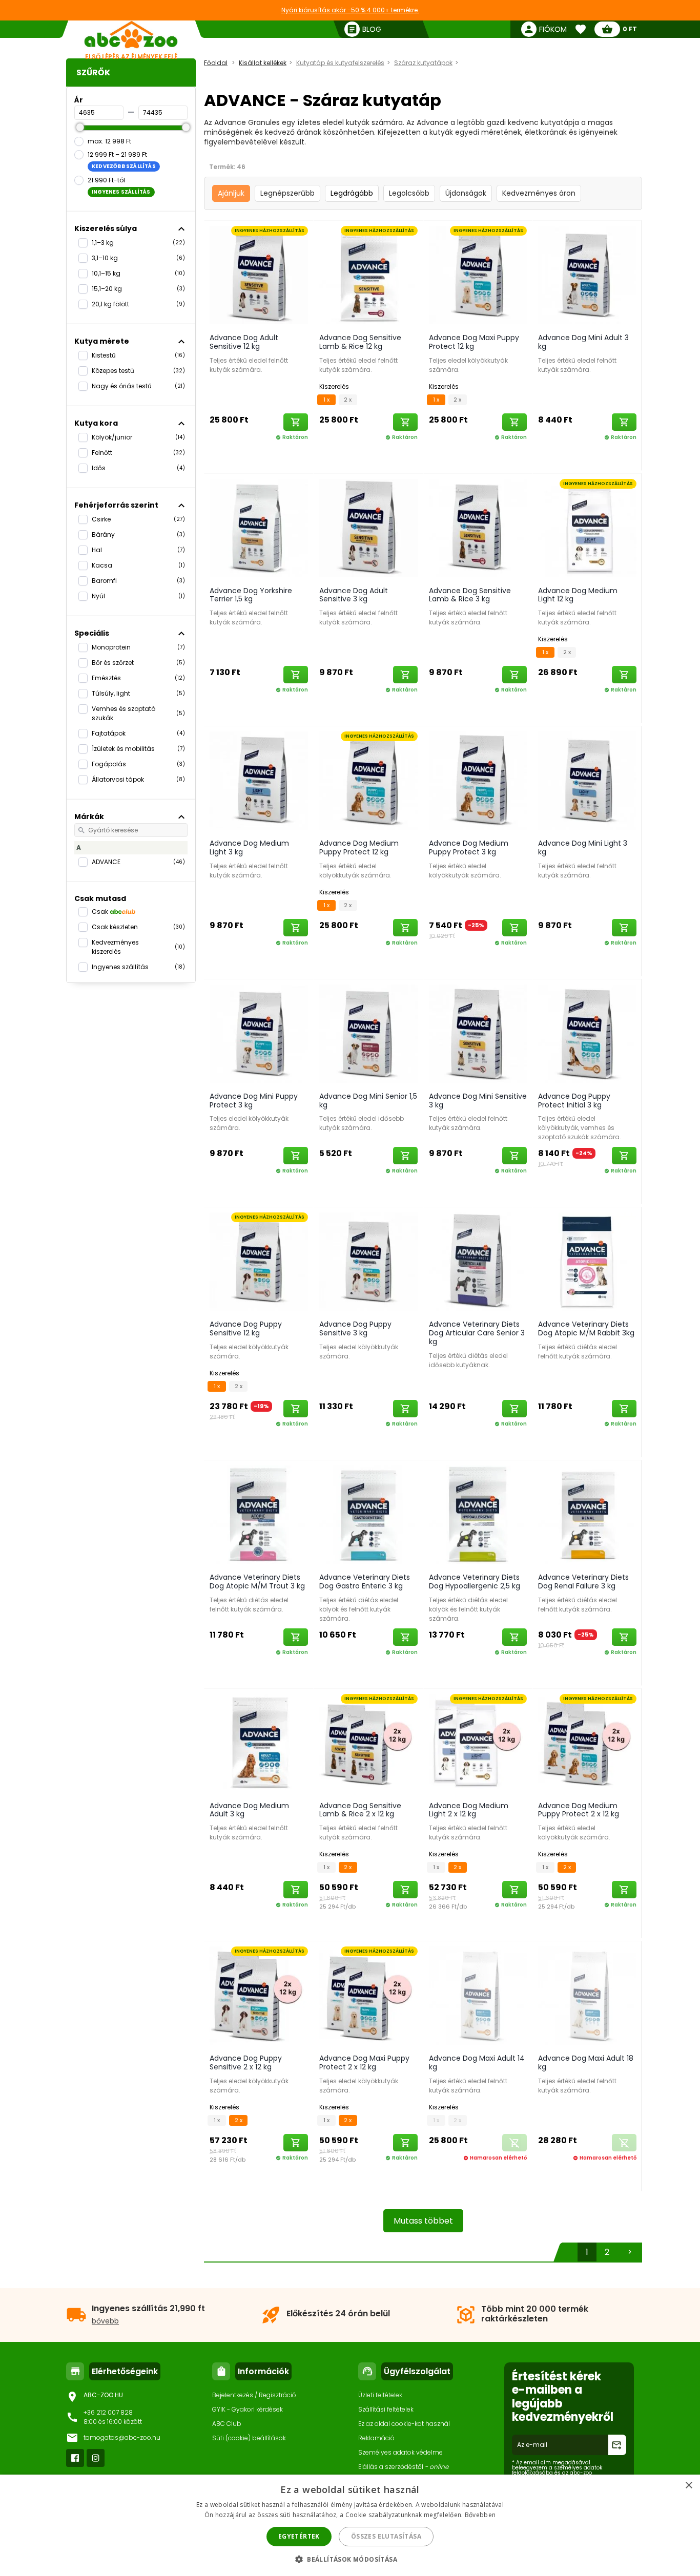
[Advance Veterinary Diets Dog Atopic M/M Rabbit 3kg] (587, 1261)
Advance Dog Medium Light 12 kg (578, 595)
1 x (326, 400)
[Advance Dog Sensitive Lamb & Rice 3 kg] (478, 528)
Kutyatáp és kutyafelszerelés (340, 63)
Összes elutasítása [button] (386, 2536)
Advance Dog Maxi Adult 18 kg (586, 2062)
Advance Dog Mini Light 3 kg (583, 847)
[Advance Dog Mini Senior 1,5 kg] (368, 1033)
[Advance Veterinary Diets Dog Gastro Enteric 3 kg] (368, 1514)
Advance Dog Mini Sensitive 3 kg (478, 1101)
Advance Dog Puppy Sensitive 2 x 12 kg (246, 2062)
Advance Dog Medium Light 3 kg (249, 847)
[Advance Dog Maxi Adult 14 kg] (478, 1995)
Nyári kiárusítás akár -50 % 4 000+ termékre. (350, 10)
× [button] (688, 2486)
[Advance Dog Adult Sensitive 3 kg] (368, 528)
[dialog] (350, 2525)
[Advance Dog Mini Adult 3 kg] (587, 275)
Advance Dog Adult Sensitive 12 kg (244, 342)
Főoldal (216, 63)
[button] (350, 2559)
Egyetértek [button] (299, 2536)
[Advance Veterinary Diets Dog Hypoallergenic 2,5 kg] (478, 1514)
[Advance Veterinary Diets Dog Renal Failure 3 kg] (587, 1514)
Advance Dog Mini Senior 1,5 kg (368, 1101)
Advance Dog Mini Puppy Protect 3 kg (254, 1101)
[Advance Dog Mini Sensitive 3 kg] (478, 1033)
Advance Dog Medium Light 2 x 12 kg (469, 1810)
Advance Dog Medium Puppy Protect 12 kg (359, 847)
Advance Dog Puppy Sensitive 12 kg (246, 1328)
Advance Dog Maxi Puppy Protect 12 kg (474, 342)
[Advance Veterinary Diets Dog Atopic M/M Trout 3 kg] (259, 1514)
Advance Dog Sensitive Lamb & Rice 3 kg (470, 595)
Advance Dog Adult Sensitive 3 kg (354, 595)
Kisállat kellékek (263, 63)
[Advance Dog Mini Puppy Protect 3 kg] (259, 1033)
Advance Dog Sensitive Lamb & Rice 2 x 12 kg (360, 1810)
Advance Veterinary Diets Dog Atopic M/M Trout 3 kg (257, 1582)
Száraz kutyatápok (423, 63)
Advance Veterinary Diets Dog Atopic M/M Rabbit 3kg (586, 1328)
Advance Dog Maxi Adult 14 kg (477, 2062)
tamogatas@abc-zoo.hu (122, 2437)
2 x (348, 400)
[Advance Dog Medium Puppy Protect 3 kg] (478, 780)
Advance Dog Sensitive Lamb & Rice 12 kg (360, 342)
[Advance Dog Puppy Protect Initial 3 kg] (587, 1033)
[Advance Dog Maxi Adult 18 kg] (587, 1995)
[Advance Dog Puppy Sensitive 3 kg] (368, 1261)
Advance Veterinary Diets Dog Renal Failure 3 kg (583, 1582)
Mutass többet (423, 2221)
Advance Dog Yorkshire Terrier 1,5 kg (251, 595)
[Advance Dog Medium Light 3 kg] (259, 780)
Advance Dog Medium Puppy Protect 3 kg (469, 847)
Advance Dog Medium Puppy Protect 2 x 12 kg (579, 1810)
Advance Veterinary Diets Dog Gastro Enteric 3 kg (365, 1582)
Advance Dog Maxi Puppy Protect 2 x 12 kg (364, 2062)
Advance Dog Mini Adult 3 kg (583, 342)
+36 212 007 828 (108, 2412)
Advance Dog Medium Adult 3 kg (249, 1810)
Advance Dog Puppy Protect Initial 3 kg (574, 1101)
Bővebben (480, 2515)
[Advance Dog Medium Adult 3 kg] (259, 1743)
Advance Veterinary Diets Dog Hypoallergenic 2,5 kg (475, 1582)
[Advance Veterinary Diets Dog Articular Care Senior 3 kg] (478, 1261)
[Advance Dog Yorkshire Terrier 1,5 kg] (259, 528)
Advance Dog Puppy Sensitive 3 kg (355, 1328)
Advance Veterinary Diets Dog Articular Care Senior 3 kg (477, 1333)
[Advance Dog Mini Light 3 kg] (587, 780)
